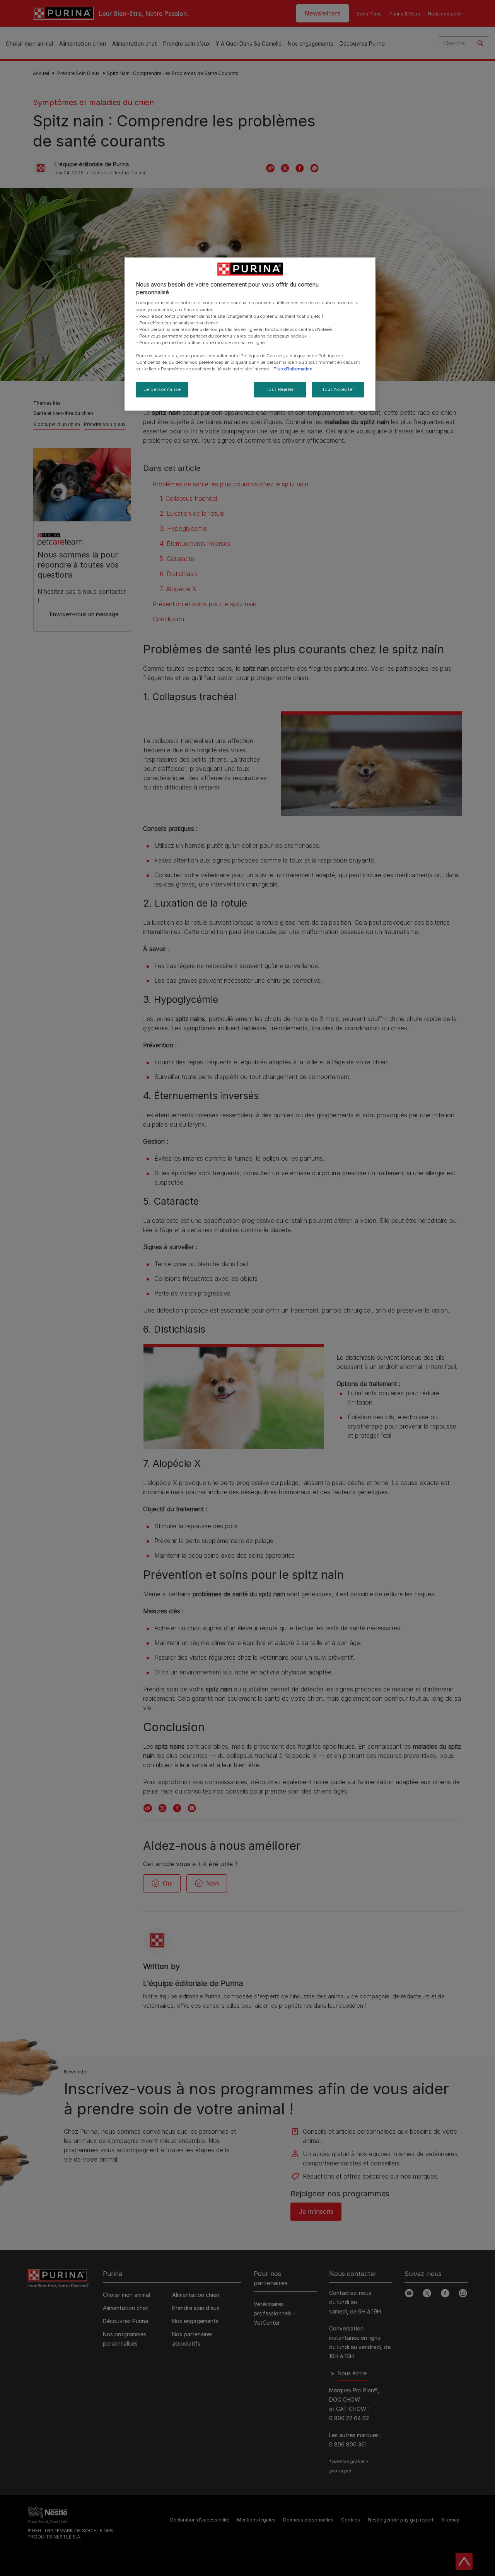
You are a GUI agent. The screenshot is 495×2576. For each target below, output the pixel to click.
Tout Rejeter (280, 389)
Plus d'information (293, 369)
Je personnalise (162, 389)
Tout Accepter (338, 389)
